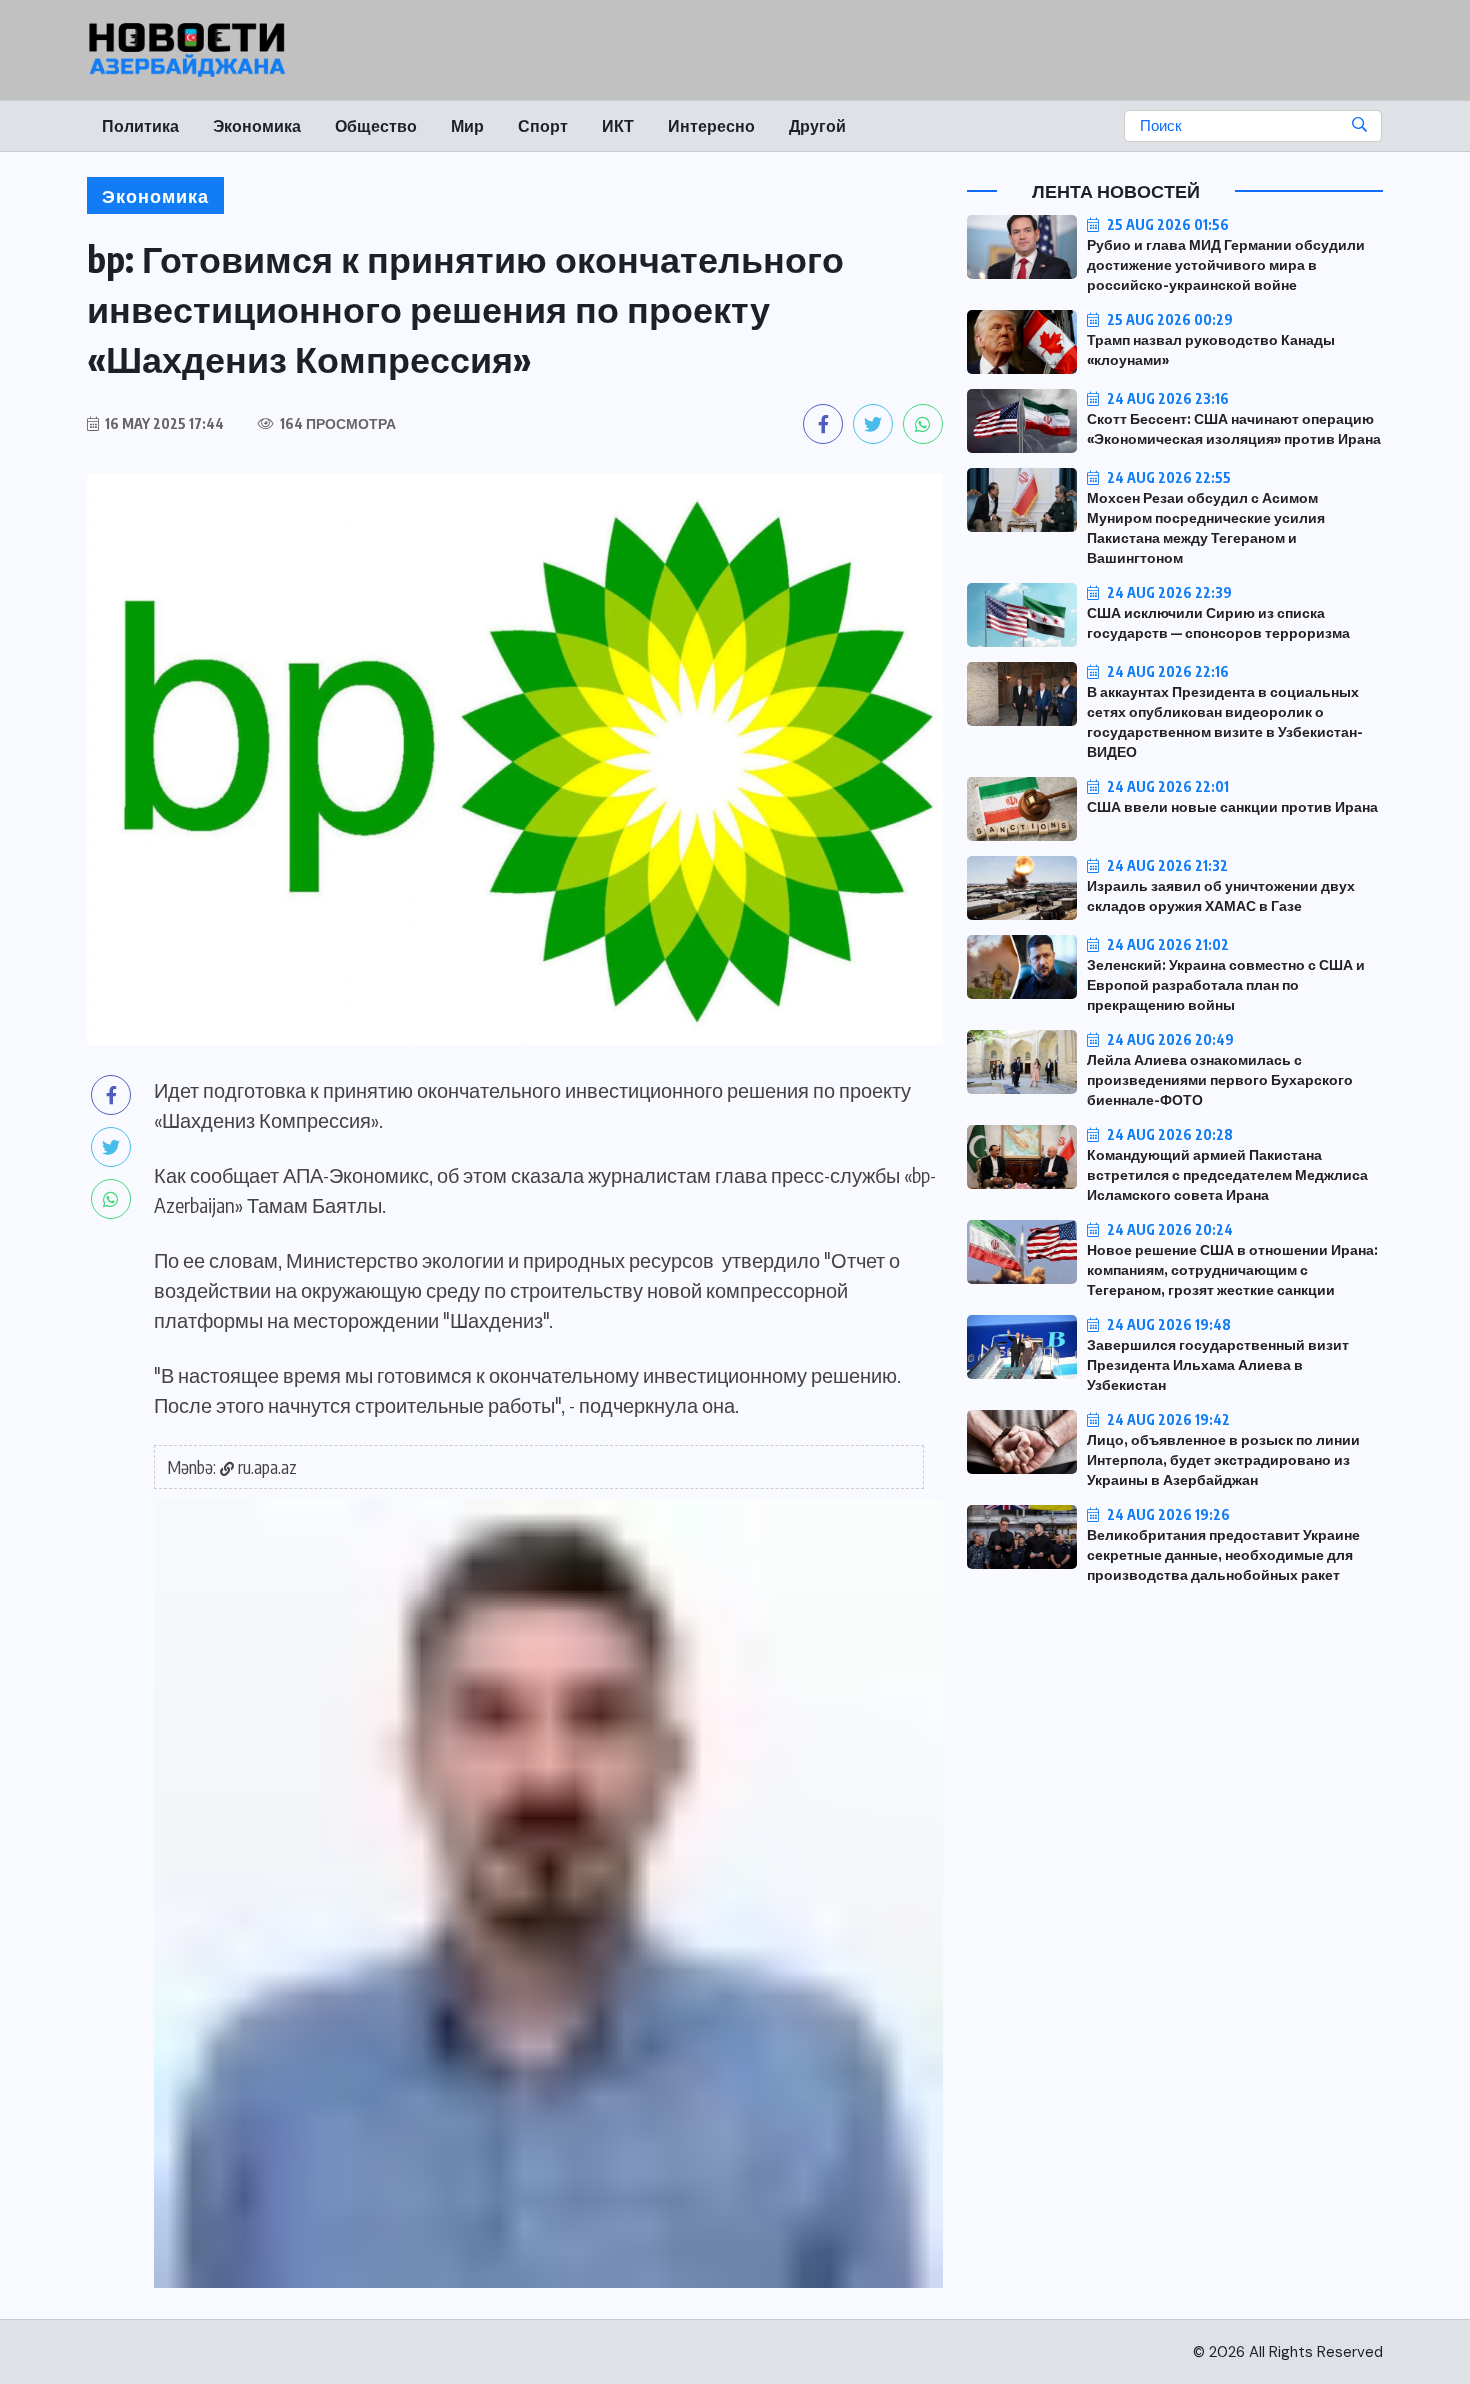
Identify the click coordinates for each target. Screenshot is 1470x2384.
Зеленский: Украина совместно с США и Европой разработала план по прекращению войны (1226, 984)
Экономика (257, 126)
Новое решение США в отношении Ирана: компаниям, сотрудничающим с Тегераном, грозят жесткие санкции (1232, 1269)
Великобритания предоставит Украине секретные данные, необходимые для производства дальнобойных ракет (1223, 1554)
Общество (376, 126)
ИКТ (618, 126)
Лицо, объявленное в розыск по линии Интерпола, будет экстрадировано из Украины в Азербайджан (1223, 1459)
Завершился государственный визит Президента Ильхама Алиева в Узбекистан (1218, 1364)
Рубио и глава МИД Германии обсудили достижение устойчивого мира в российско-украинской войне (1226, 264)
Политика (140, 126)
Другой (817, 126)
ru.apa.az (267, 1466)
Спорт (543, 126)
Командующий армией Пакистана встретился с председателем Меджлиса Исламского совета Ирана (1227, 1174)
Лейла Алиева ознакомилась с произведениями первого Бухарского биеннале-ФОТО (1220, 1079)
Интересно (711, 126)
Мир (467, 126)
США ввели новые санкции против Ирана (1232, 806)
